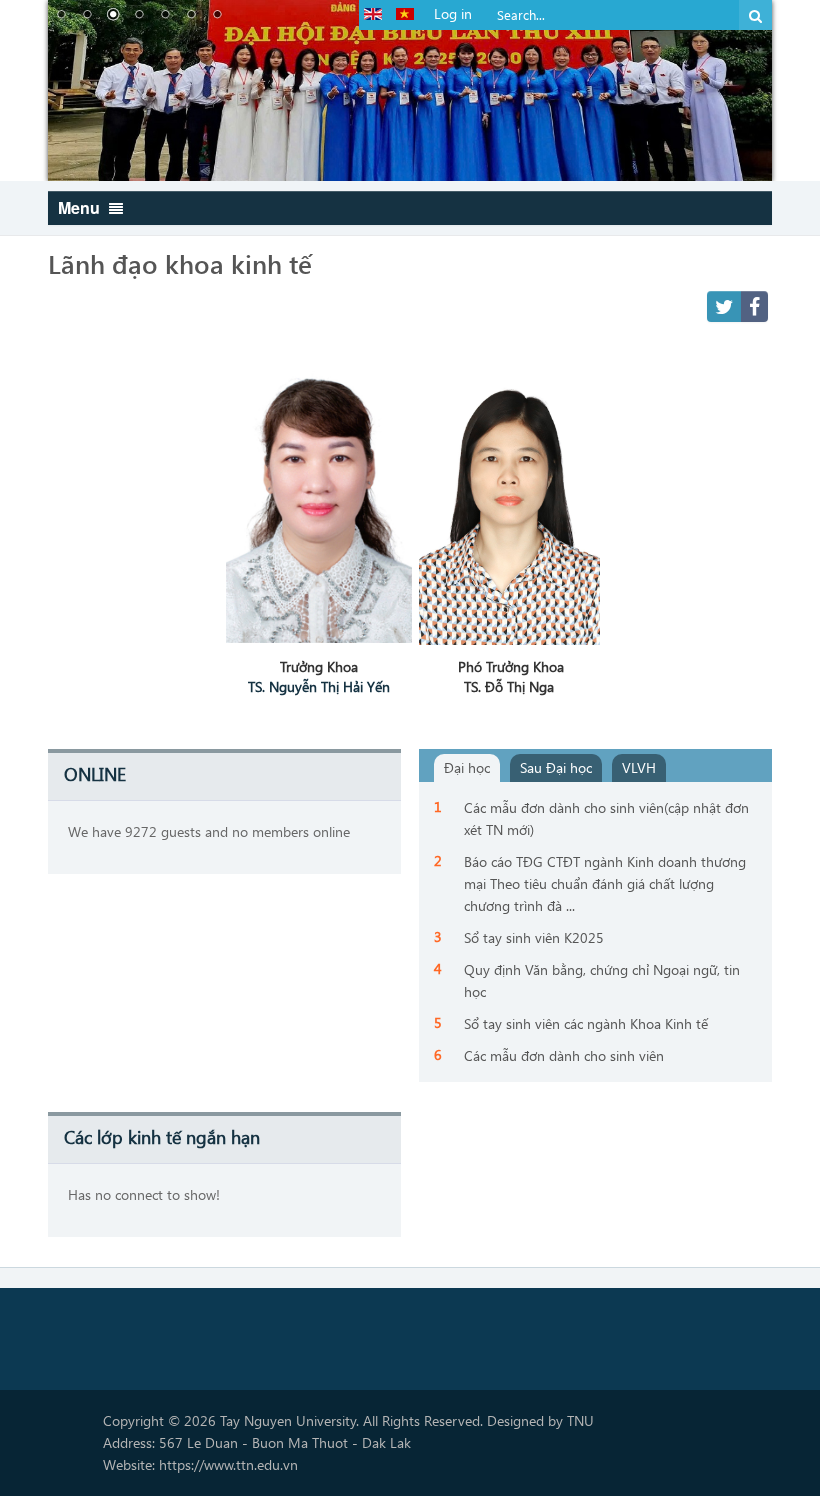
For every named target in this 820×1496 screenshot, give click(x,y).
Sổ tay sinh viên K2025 (534, 937)
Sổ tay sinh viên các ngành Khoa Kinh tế (586, 1023)
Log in (453, 13)
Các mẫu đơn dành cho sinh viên (564, 1055)
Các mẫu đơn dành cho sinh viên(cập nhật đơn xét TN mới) (606, 818)
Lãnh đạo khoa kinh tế (180, 263)
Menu (81, 207)
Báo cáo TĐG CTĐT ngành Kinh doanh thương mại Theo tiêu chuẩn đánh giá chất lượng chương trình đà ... (605, 883)
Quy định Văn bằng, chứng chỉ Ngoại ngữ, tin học (602, 980)
